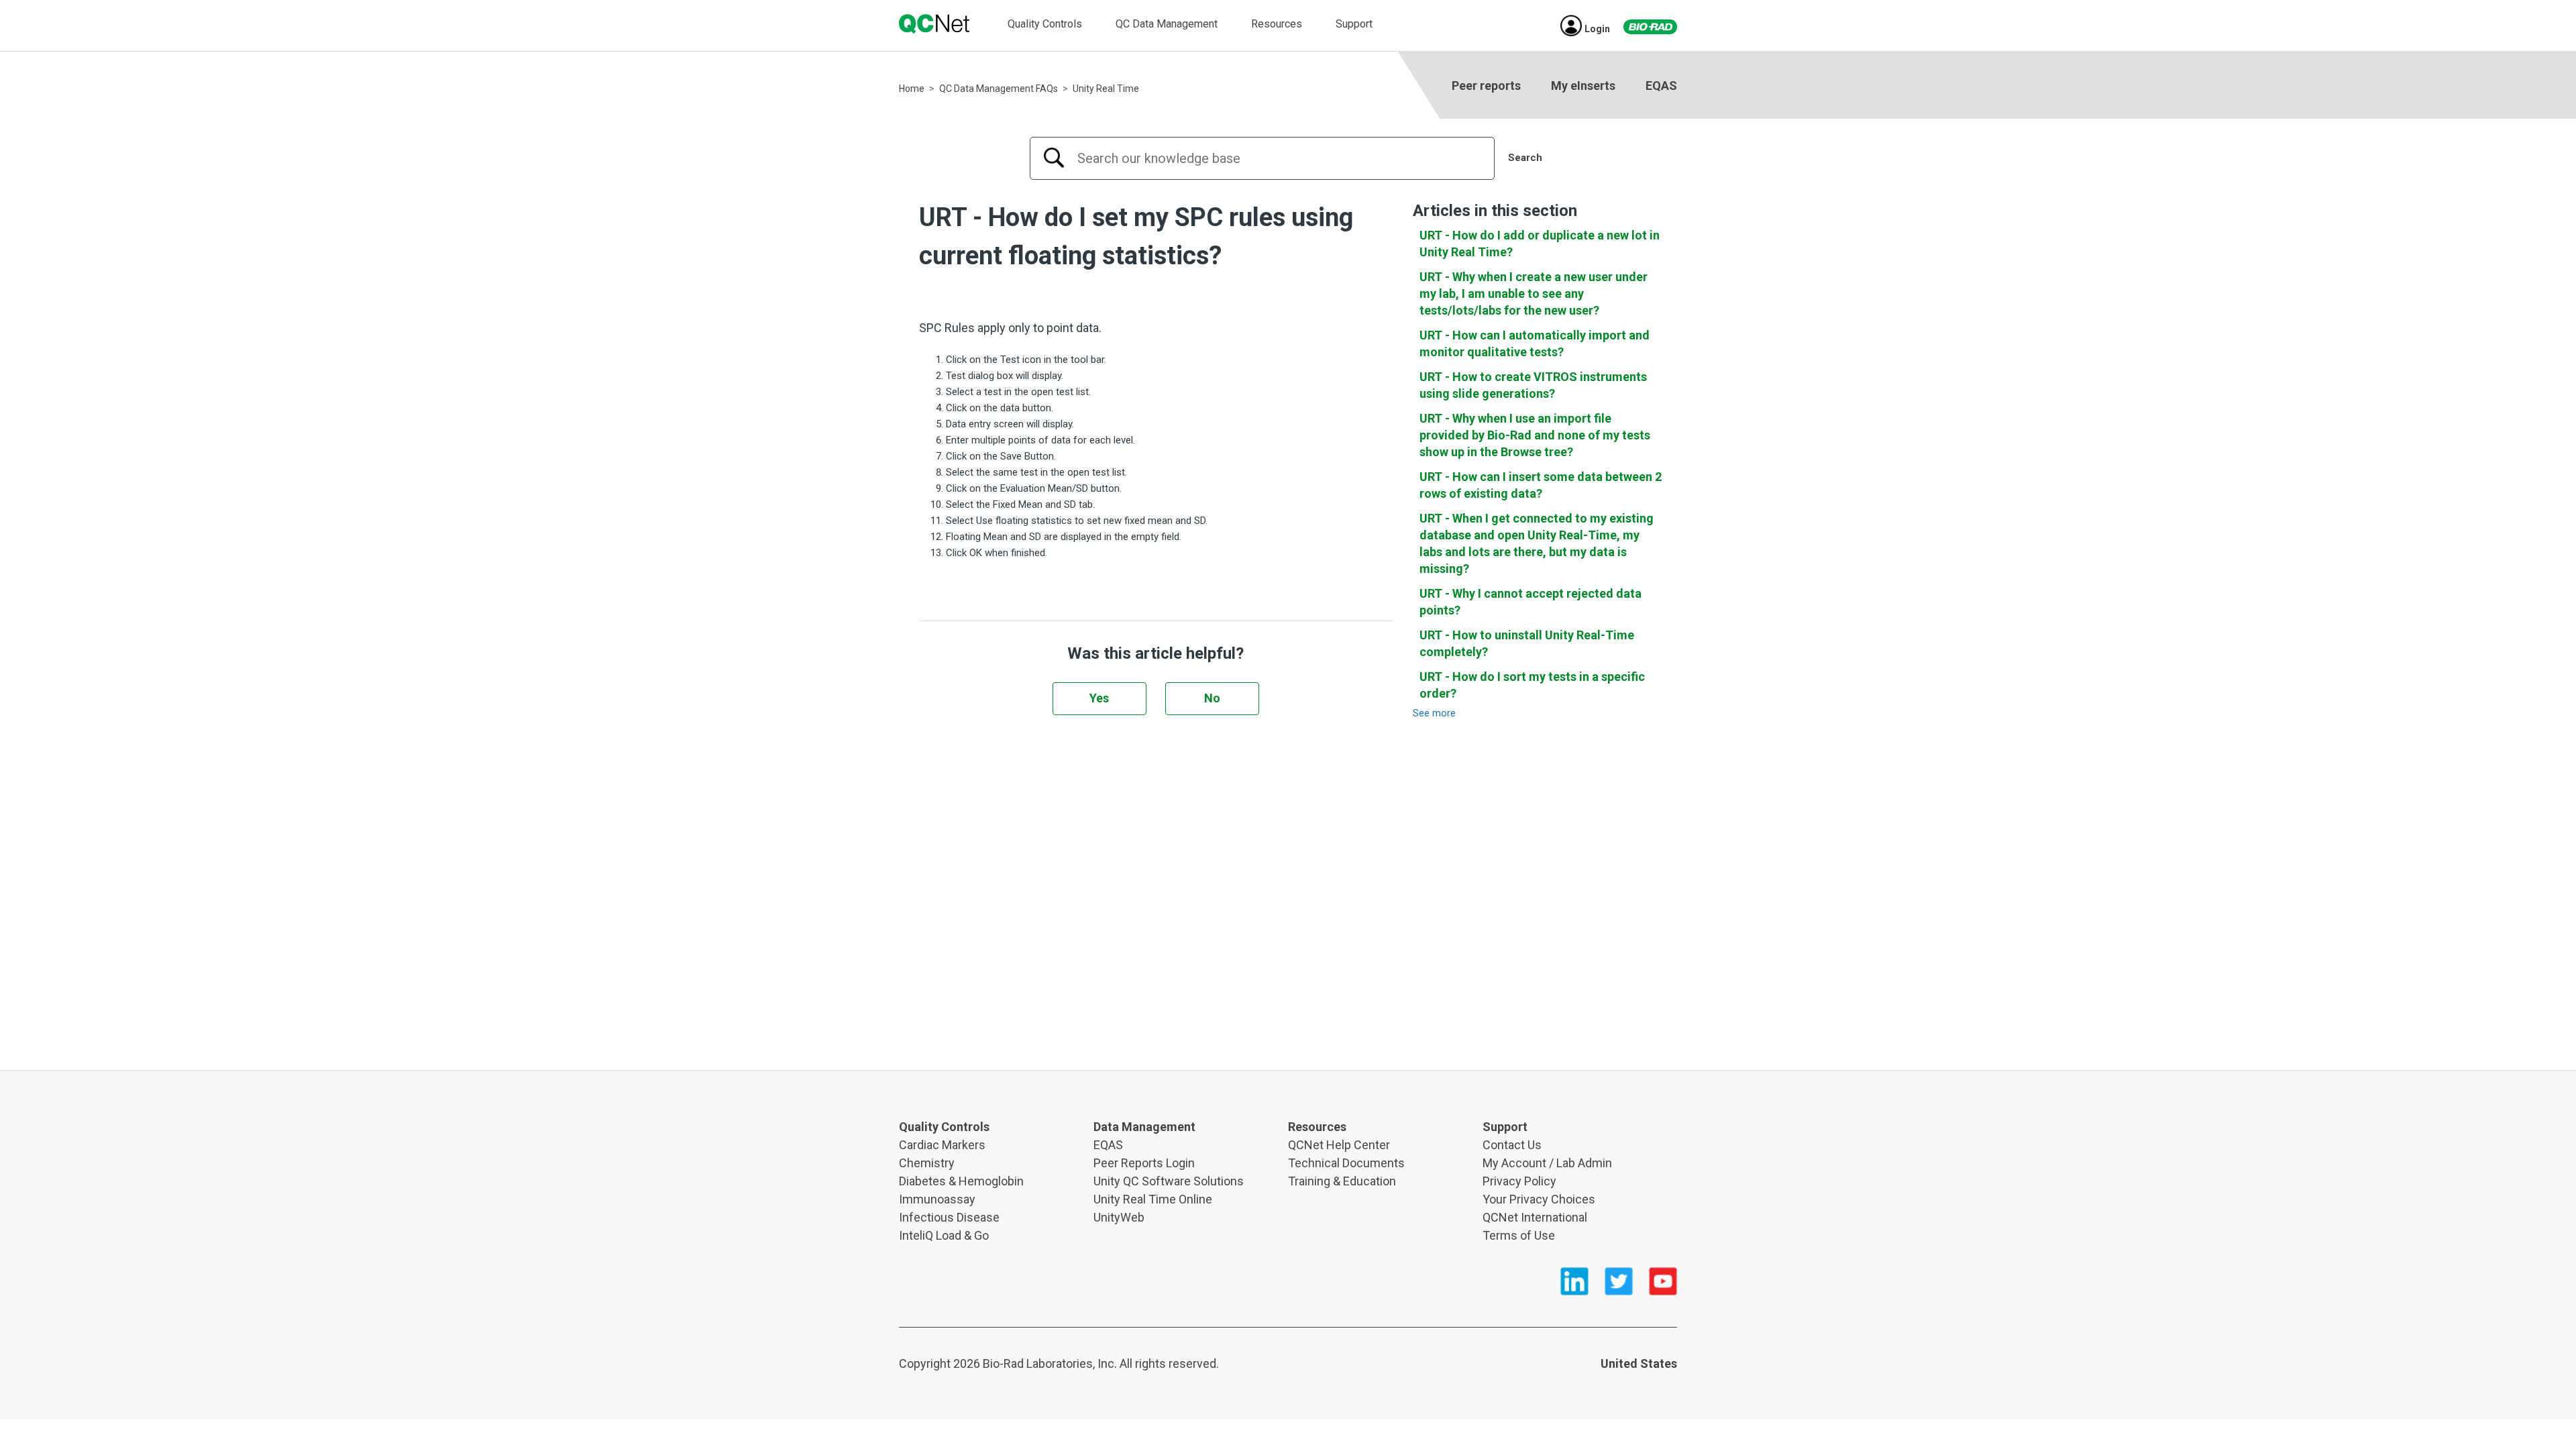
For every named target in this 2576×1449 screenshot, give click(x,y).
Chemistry (927, 1163)
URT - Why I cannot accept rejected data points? (1531, 602)
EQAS (1661, 86)
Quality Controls (1045, 24)
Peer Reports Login (1144, 1163)
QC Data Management (1167, 24)
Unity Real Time (1106, 89)
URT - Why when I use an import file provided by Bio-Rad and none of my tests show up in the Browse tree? (1535, 435)
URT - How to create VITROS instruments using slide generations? (1533, 385)
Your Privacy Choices (1539, 1199)
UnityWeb (1119, 1217)
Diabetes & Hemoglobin (961, 1181)
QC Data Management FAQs (999, 89)
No (1212, 698)
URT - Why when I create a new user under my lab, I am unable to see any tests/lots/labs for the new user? (1534, 293)
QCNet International (1535, 1217)
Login (1597, 29)
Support (1354, 24)
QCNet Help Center (1339, 1145)
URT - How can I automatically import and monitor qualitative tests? (1535, 343)
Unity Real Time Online (1153, 1199)
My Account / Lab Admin (1547, 1163)
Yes (1099, 698)
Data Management (1144, 1127)
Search (1525, 158)
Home (912, 89)
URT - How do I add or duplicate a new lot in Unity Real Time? (1540, 244)
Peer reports (1486, 86)
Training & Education (1342, 1181)
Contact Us (1512, 1145)
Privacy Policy (1519, 1181)
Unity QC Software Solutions (1169, 1181)
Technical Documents (1346, 1163)
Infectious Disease (949, 1217)
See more (1434, 713)
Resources (1277, 24)
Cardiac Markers (942, 1145)
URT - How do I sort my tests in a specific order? (1532, 685)
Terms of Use (1519, 1235)
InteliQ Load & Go (944, 1235)
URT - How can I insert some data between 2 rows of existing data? (1541, 485)
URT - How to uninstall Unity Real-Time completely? (1527, 643)
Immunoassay (937, 1199)
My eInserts (1583, 86)
